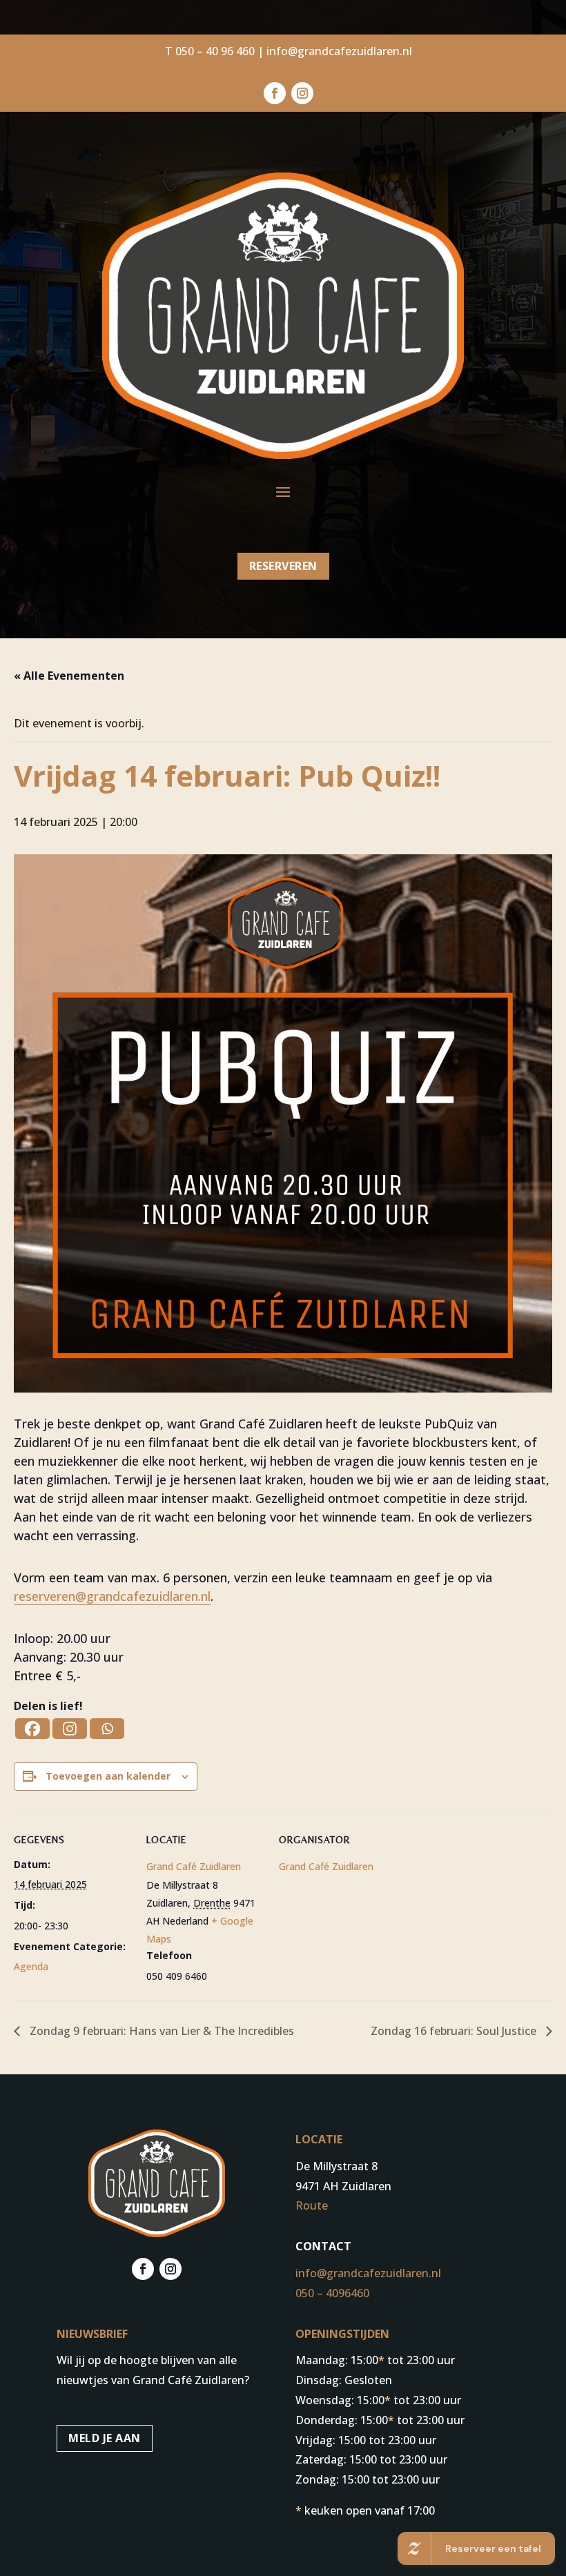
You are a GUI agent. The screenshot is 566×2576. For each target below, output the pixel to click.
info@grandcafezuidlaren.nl (339, 51)
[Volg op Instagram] (302, 93)
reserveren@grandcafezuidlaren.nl (112, 1596)
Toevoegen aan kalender (108, 1776)
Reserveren (283, 566)
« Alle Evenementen (69, 676)
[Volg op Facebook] (275, 93)
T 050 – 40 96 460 (210, 51)
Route (312, 2205)
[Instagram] (70, 1729)
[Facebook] (32, 1729)
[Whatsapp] (107, 1729)
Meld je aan (105, 2438)
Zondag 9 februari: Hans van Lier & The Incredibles (160, 2031)
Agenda (31, 1966)
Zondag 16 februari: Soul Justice (455, 2031)
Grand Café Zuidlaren (194, 1866)
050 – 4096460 (332, 2293)
